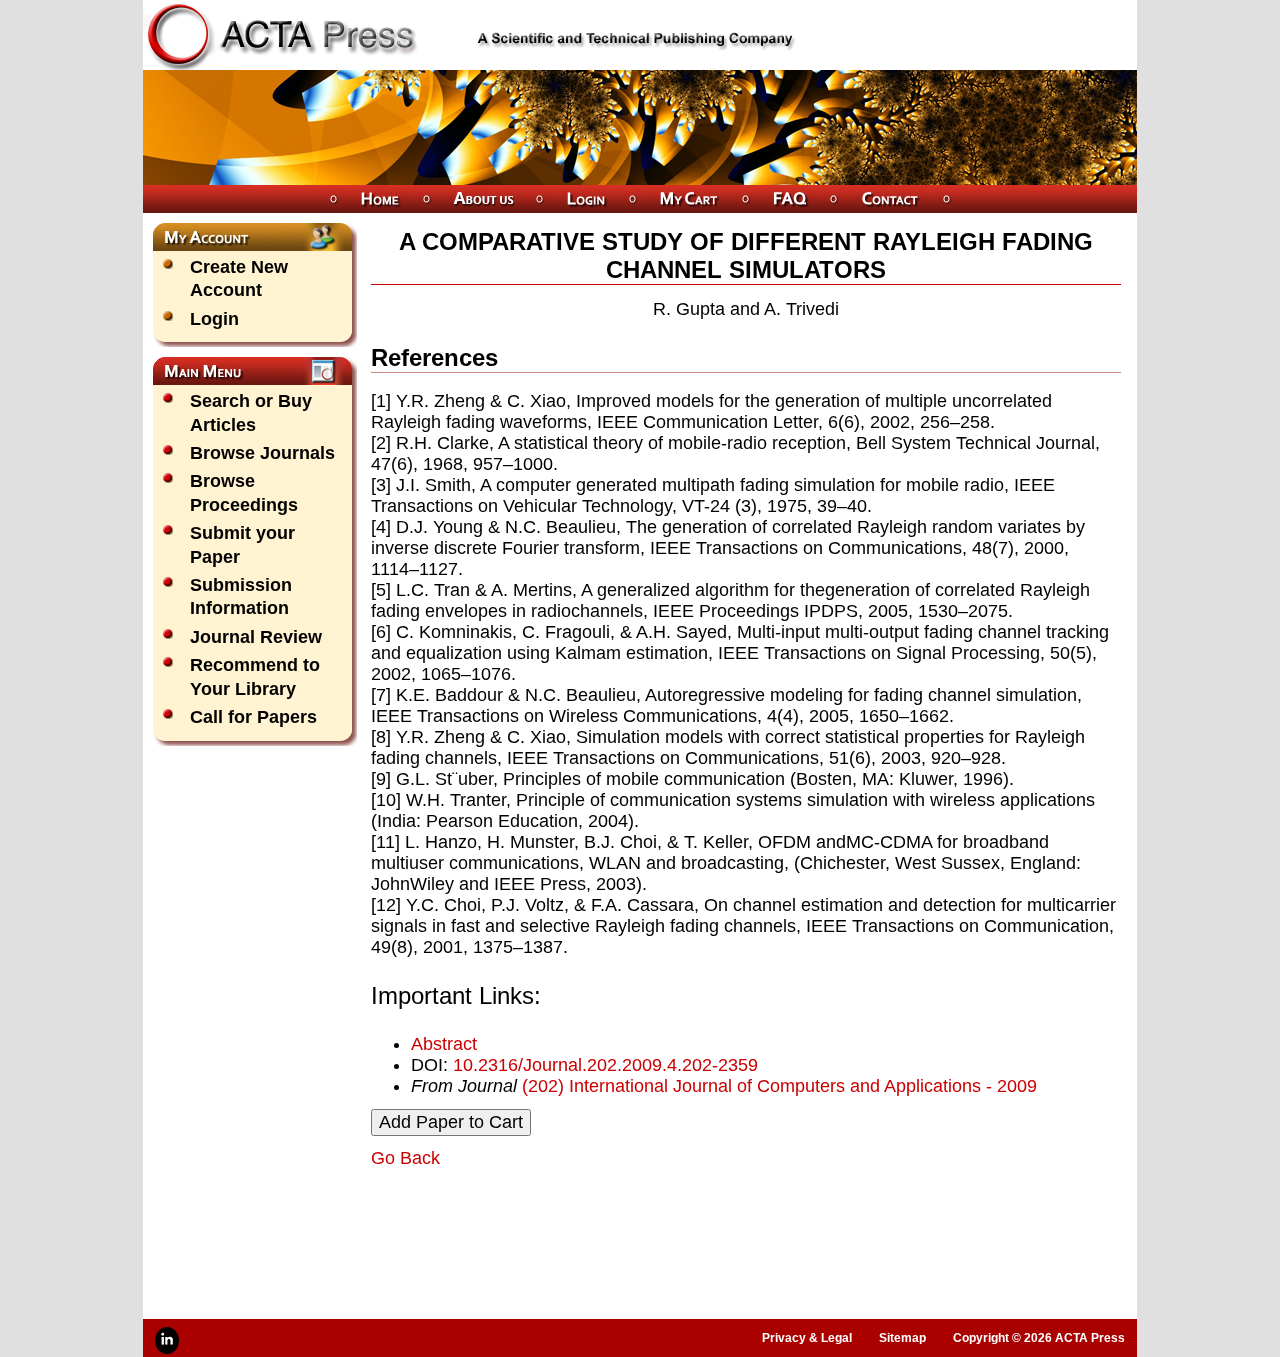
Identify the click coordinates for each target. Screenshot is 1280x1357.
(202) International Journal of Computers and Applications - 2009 (779, 1086)
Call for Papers (253, 717)
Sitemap (902, 1338)
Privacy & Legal (807, 1338)
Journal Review (256, 637)
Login (214, 319)
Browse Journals (262, 453)
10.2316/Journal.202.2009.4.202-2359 (605, 1065)
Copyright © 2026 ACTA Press (1039, 1338)
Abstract (444, 1044)
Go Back (405, 1158)
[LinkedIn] (167, 1340)
